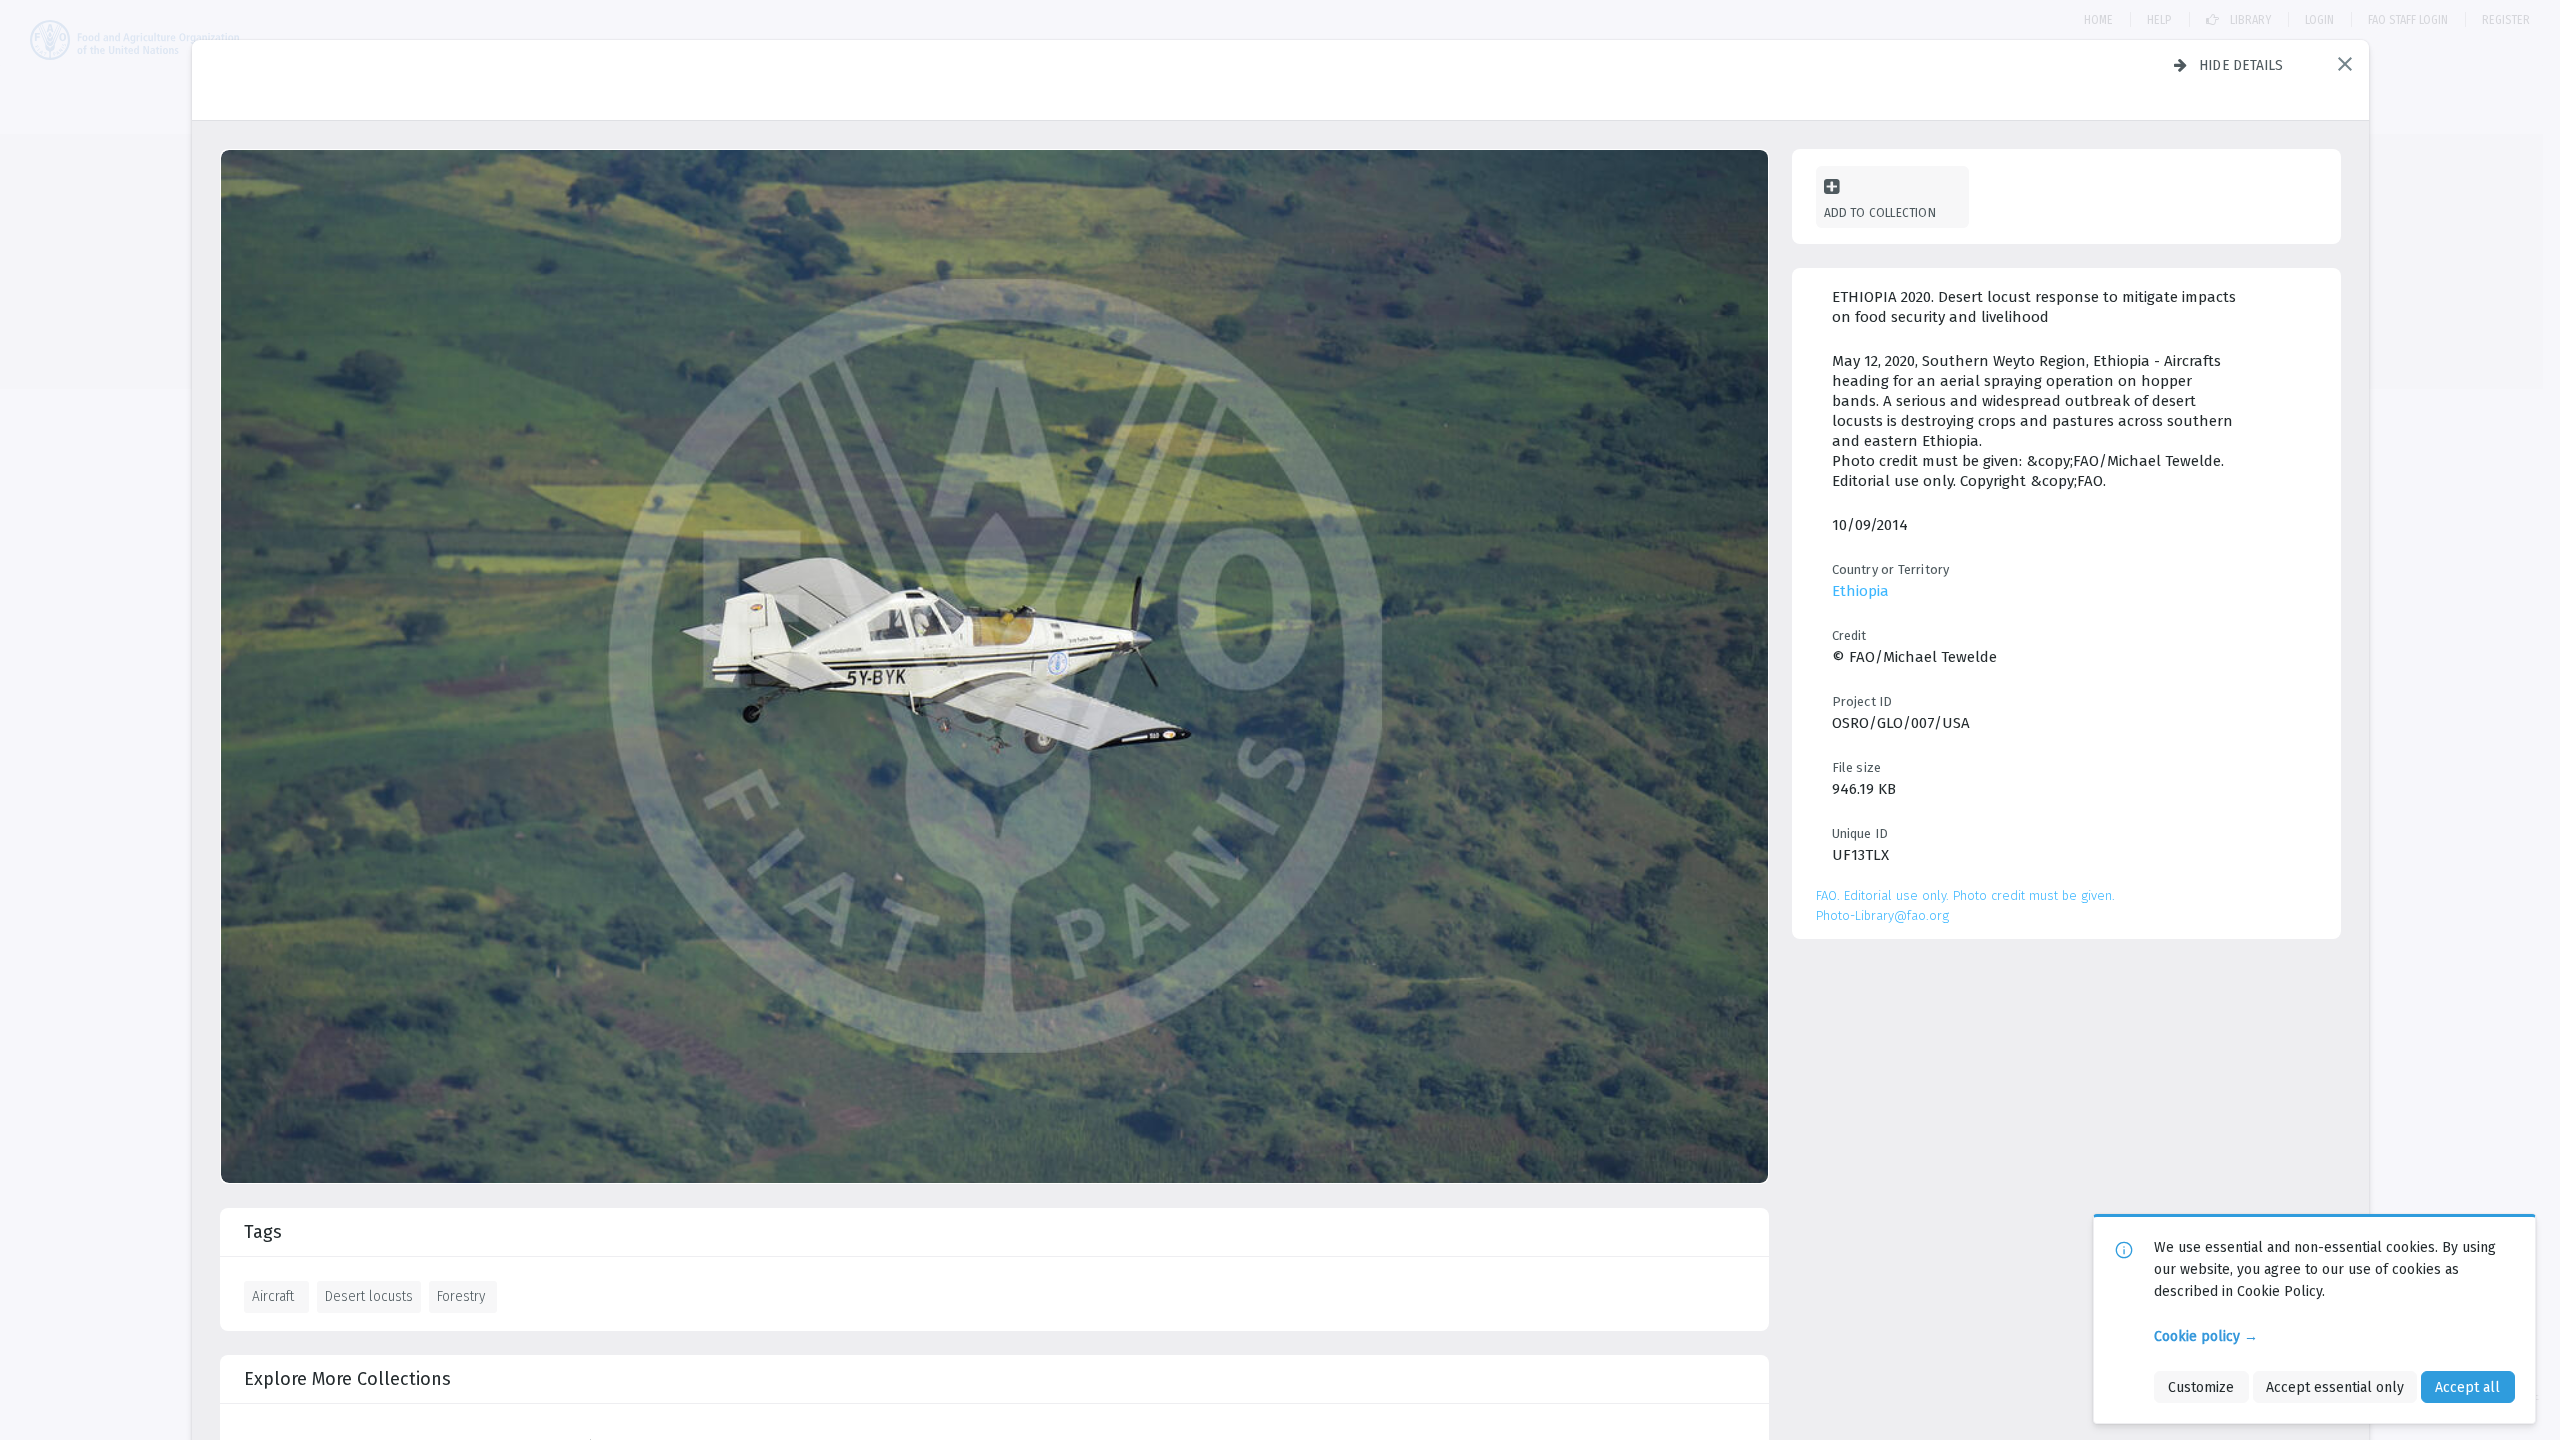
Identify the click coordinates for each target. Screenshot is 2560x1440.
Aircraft (273, 1296)
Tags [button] (263, 1232)
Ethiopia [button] (1860, 591)
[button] (2345, 64)
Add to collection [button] (1880, 212)
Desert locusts (369, 1296)
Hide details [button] (2241, 65)
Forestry (461, 1296)
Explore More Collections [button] (347, 1379)
